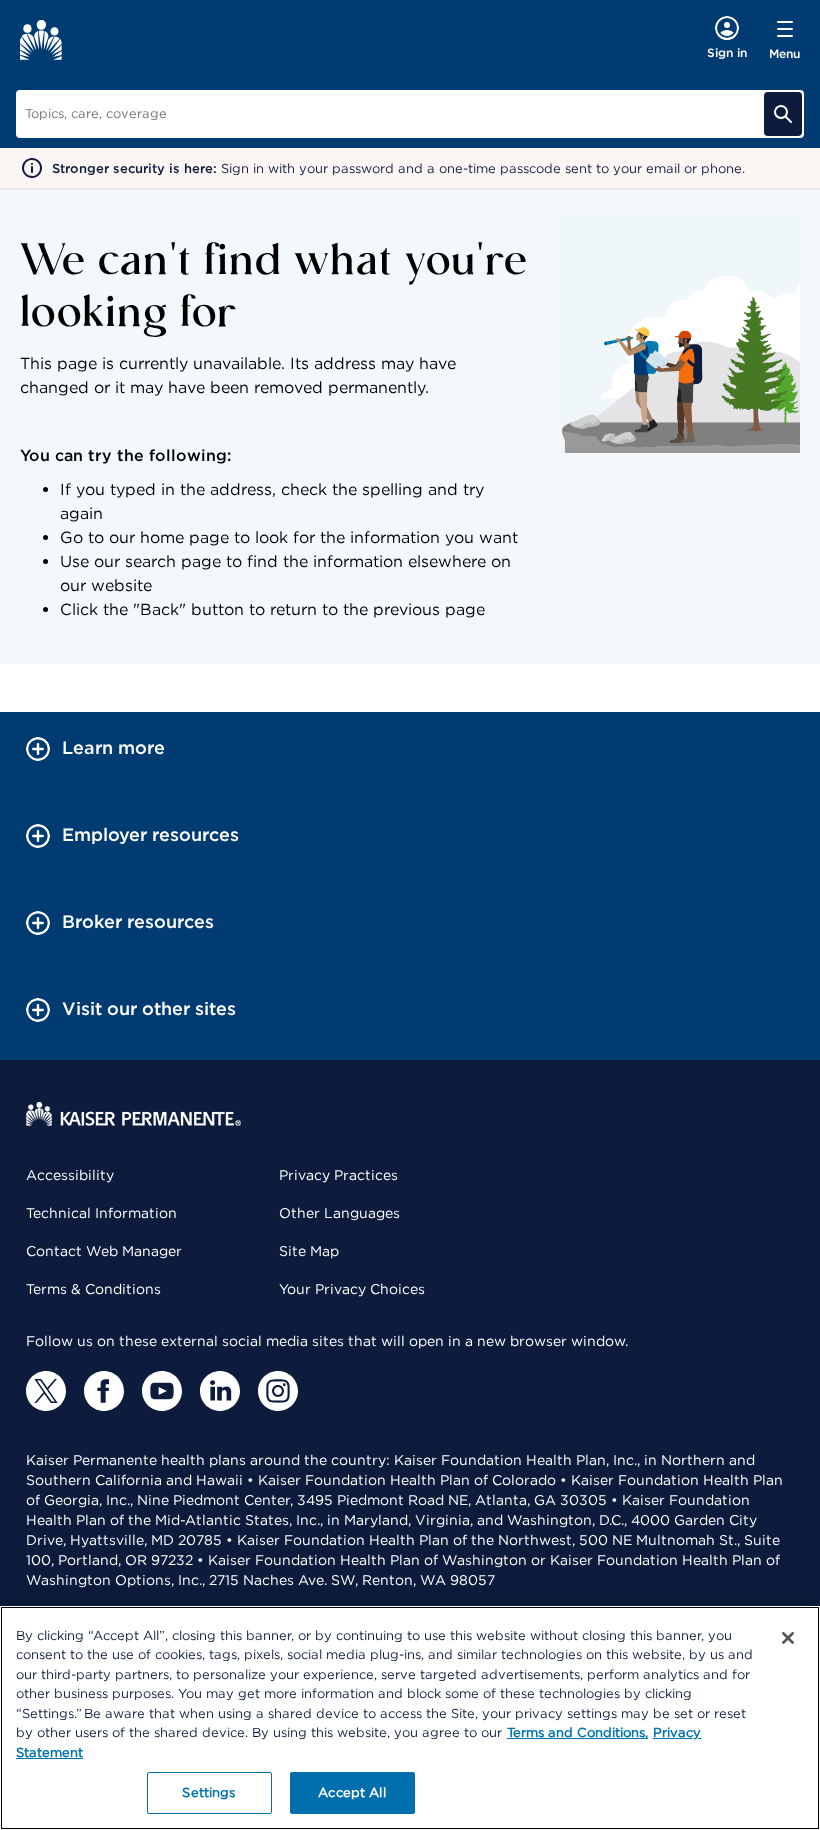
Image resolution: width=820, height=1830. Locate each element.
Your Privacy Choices (352, 1289)
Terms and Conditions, (577, 1732)
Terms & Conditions (93, 1289)
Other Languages (339, 1213)
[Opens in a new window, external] (46, 1391)
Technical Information (101, 1213)
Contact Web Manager (104, 1251)
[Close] (788, 1638)
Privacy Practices (338, 1175)
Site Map (309, 1251)
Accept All (351, 1792)
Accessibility (70, 1175)
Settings (208, 1792)
